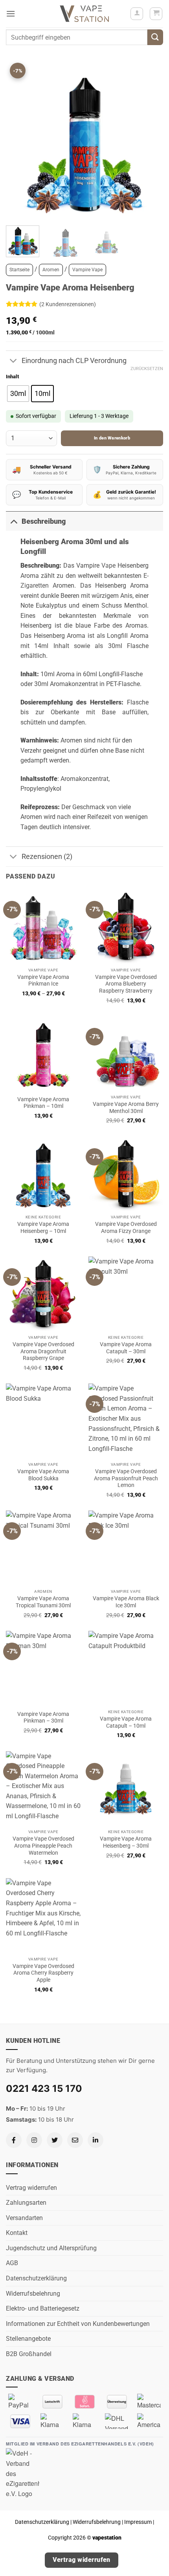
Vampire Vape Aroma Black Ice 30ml (126, 1602)
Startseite (19, 270)
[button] (11, 14)
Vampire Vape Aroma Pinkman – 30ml (43, 1717)
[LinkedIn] (96, 2140)
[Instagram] (34, 2140)
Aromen (51, 270)
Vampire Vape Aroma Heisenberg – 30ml (126, 1842)
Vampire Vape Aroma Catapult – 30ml (126, 1348)
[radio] (18, 394)
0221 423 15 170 (44, 2089)
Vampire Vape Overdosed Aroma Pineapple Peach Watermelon (43, 1845)
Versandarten (24, 2218)
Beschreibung (44, 521)
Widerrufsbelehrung (33, 2294)
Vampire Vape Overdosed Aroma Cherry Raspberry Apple (43, 1973)
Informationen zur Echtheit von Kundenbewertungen (78, 2324)
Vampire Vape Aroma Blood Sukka (43, 1475)
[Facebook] (14, 2140)
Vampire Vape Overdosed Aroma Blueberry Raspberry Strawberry (126, 984)
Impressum (138, 2522)
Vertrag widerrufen (31, 2188)
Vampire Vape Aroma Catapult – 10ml (126, 1722)
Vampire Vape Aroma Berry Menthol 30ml (126, 1107)
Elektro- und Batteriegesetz (43, 2308)
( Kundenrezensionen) (68, 304)
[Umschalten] (14, 361)
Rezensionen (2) (47, 857)
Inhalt (12, 377)
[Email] (75, 2140)
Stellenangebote (28, 2339)
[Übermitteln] (155, 37)
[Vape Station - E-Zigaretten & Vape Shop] (84, 14)
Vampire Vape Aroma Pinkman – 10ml (43, 1103)
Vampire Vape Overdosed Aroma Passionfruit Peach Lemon (126, 1478)
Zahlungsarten (26, 2203)
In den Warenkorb (112, 438)
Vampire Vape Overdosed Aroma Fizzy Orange (126, 1227)
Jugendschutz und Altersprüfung (51, 2248)
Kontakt (17, 2233)
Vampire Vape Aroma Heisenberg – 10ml (43, 1227)
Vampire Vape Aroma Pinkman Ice (43, 980)
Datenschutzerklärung (36, 2278)
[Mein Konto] (137, 14)
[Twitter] (55, 2140)
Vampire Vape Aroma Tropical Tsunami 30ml (43, 1602)
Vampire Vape (87, 270)
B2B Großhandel (29, 2354)
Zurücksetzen (147, 369)
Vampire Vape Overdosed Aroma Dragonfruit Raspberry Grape (43, 1351)
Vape (108, 565)
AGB (12, 2263)
